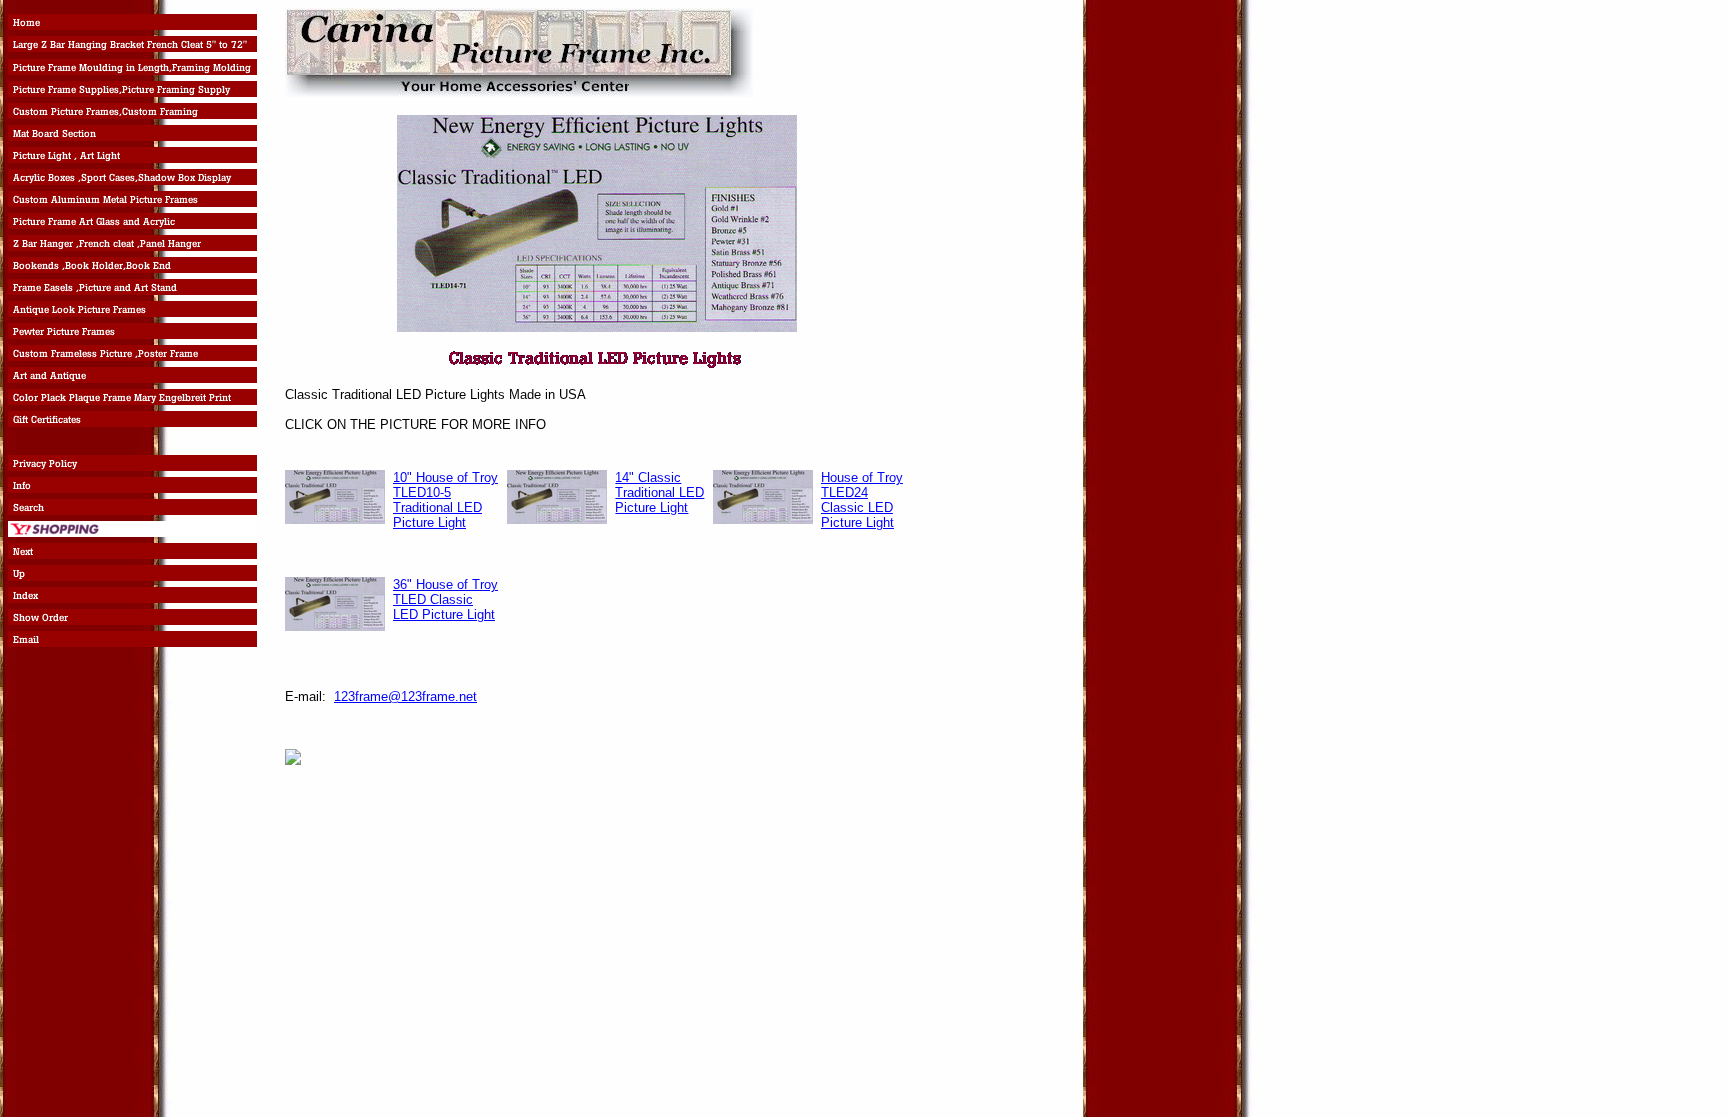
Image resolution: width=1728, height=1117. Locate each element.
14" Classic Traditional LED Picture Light (659, 492)
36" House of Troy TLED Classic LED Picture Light (445, 599)
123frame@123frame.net (405, 696)
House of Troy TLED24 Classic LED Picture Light (862, 500)
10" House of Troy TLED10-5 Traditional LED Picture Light (445, 500)
